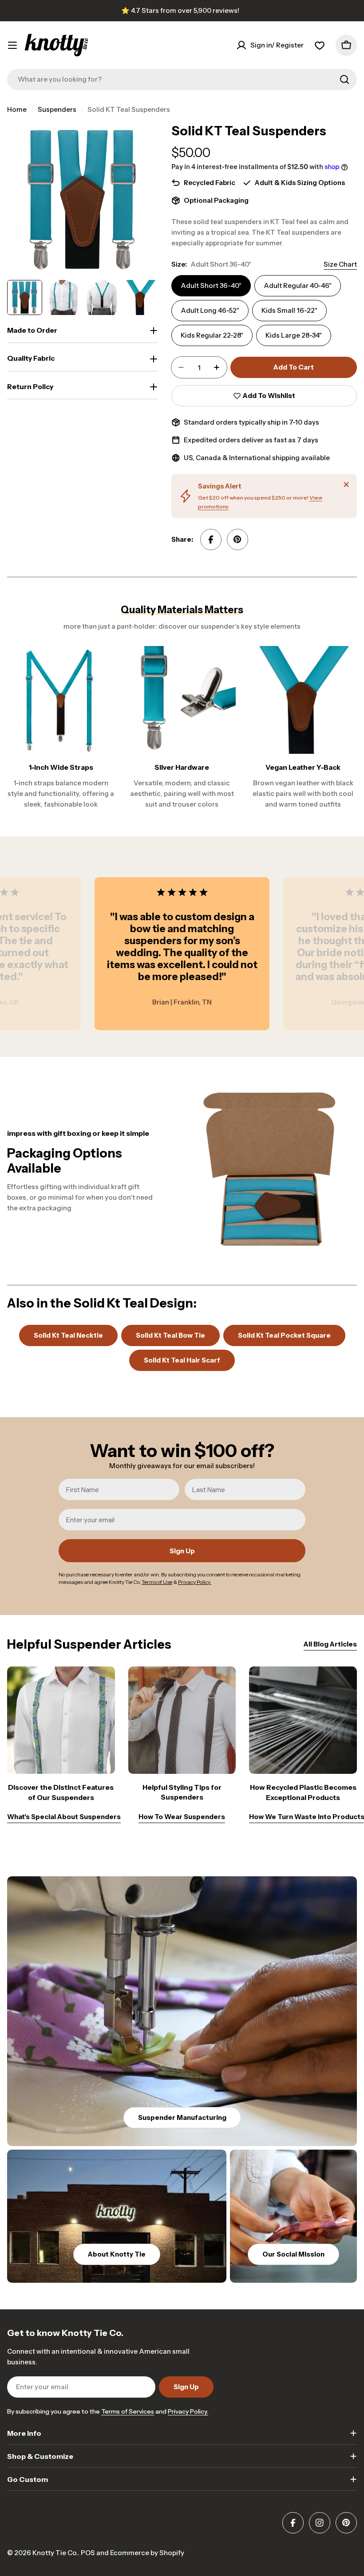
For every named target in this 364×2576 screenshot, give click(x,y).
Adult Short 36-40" (211, 286)
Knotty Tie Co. (55, 2553)
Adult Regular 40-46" (298, 286)
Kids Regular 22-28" (212, 335)
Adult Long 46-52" (210, 310)
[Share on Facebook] (211, 540)
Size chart (340, 264)
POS (88, 2553)
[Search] (344, 79)
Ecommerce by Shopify (147, 2553)
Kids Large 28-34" (294, 335)
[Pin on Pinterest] (237, 540)
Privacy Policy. (188, 2411)
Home (17, 109)
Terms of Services (128, 2411)
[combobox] (182, 79)
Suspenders (57, 109)
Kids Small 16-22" (289, 310)
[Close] (346, 484)
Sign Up (182, 1551)
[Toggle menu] (12, 45)
